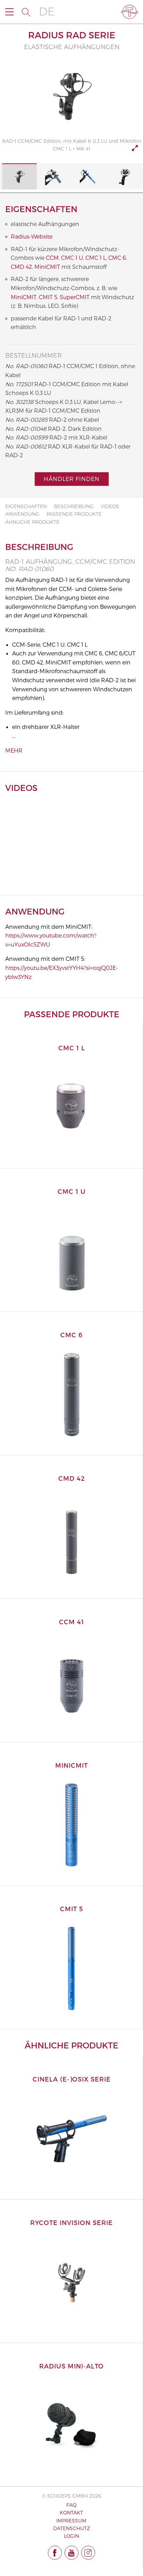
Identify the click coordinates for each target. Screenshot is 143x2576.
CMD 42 (21, 267)
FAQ (71, 2505)
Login (71, 2536)
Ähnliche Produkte (32, 522)
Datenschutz (71, 2528)
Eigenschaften (26, 506)
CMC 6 (117, 258)
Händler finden (72, 479)
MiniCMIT (47, 267)
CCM (52, 258)
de (47, 12)
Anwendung (22, 514)
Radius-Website (32, 236)
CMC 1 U (72, 258)
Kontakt (71, 2512)
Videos (110, 506)
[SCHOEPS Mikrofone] (129, 12)
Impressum (71, 2520)
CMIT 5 (48, 297)
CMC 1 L (96, 258)
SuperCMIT (75, 297)
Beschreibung (74, 506)
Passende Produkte (74, 514)
